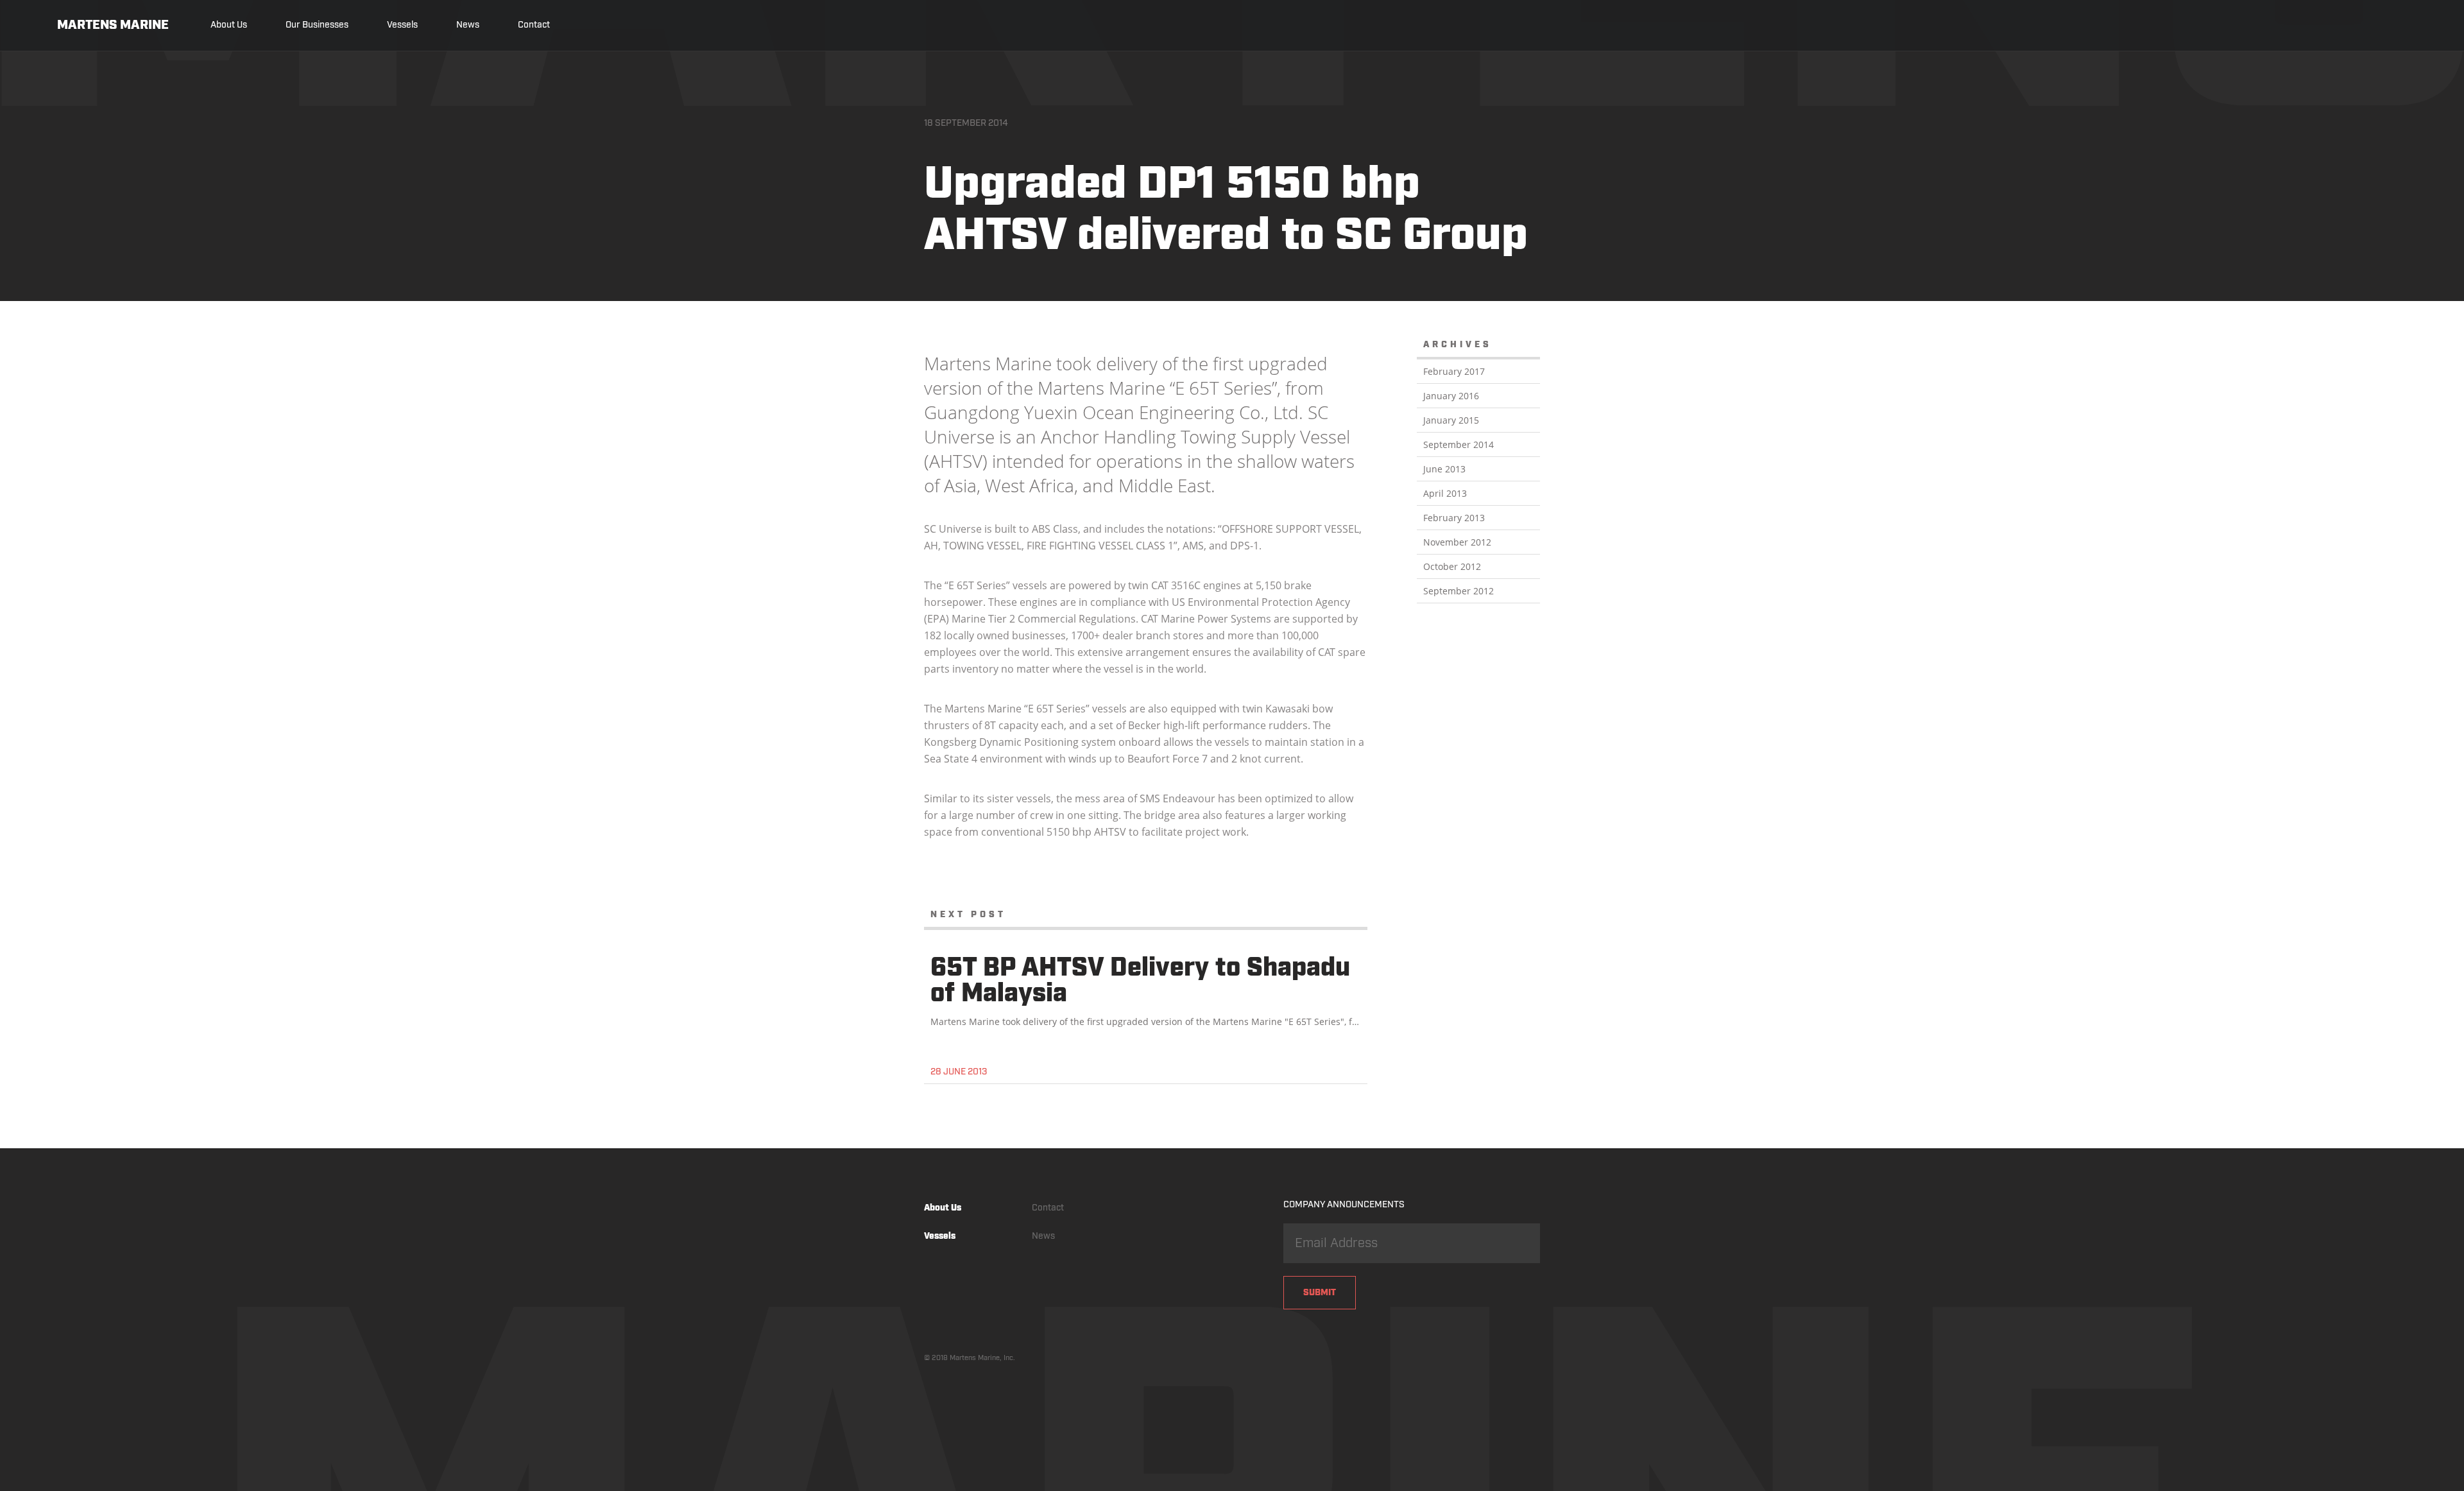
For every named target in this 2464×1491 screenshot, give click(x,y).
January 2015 (1451, 420)
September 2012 (1459, 591)
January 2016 (1451, 396)
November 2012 (1457, 542)
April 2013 (1445, 493)
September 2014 (1459, 444)
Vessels (402, 25)
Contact (534, 25)
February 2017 (1454, 371)
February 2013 (1454, 518)
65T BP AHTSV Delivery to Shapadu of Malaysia (1140, 981)
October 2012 (1452, 566)
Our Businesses (317, 25)
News (468, 25)
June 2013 (1444, 469)
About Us (229, 25)
